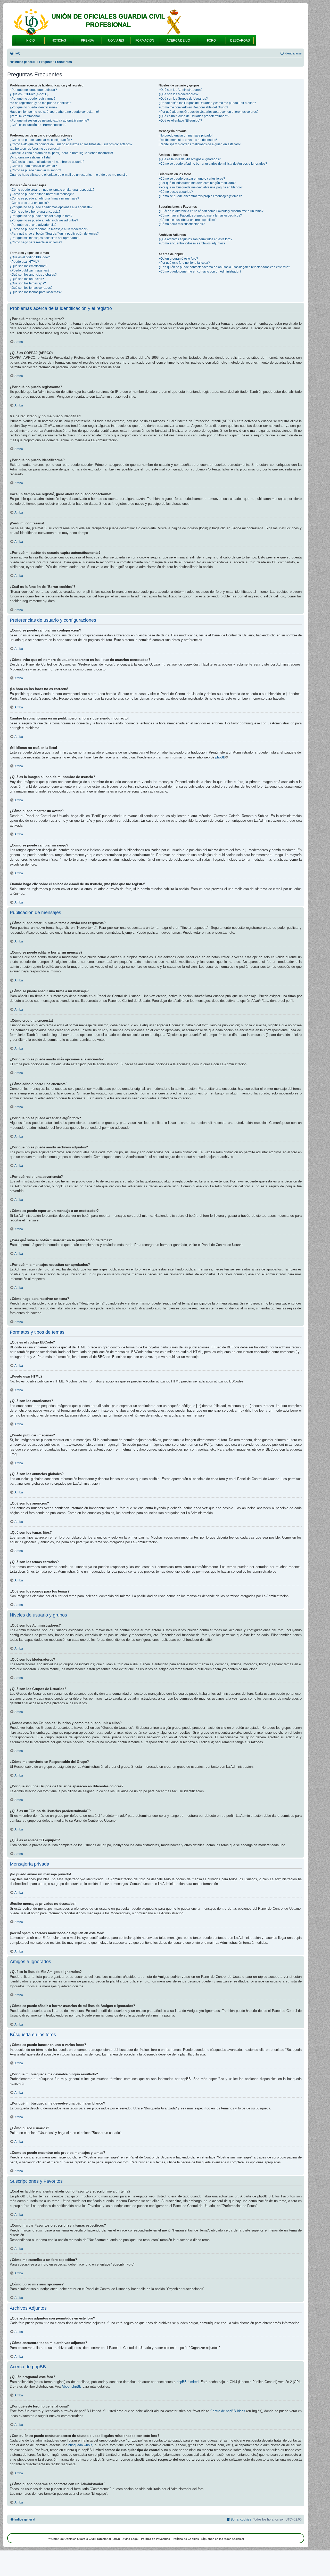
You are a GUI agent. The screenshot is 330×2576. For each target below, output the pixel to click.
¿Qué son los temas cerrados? (31, 288)
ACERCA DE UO (178, 41)
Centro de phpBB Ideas (228, 2411)
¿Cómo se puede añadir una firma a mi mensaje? (44, 198)
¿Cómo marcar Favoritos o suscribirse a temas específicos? (200, 215)
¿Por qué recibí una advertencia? (33, 225)
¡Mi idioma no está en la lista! (30, 157)
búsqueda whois (80, 2445)
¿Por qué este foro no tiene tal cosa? (184, 263)
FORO (211, 41)
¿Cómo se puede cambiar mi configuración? (41, 140)
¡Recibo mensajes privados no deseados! (188, 140)
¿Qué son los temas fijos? (28, 283)
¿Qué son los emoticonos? (28, 266)
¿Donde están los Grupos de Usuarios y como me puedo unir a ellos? (207, 103)
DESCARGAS (240, 41)
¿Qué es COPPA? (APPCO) (29, 94)
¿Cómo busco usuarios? (176, 192)
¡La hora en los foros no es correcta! (35, 149)
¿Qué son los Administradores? (180, 90)
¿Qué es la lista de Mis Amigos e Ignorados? (190, 159)
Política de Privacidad (156, 2539)
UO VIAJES (116, 41)
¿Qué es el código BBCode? (30, 257)
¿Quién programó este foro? (178, 259)
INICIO (30, 41)
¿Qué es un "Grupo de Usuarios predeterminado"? (194, 116)
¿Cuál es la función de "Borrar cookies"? (38, 125)
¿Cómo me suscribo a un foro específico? (188, 220)
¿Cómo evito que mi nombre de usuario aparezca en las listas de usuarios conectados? (71, 144)
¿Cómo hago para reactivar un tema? (36, 242)
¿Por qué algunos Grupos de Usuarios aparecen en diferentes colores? (209, 112)
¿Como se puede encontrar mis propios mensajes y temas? (200, 196)
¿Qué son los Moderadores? (179, 94)
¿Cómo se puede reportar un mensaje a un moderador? (49, 229)
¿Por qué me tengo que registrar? (33, 90)
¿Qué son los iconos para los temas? (36, 292)
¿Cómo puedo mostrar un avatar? (33, 166)
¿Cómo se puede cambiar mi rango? (35, 170)
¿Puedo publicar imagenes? (30, 270)
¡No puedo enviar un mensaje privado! (185, 135)
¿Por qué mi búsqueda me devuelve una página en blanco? (201, 187)
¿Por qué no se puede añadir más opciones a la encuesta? (51, 207)
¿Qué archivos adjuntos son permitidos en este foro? (195, 239)
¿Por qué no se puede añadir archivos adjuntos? (44, 220)
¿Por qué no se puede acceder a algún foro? (41, 216)
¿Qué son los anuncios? (27, 279)
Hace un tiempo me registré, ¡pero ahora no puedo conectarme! (54, 112)
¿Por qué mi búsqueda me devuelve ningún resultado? (197, 183)
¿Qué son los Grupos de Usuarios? (183, 99)
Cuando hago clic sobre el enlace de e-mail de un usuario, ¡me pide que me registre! (69, 175)
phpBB (220, 757)
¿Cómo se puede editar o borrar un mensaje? (42, 194)
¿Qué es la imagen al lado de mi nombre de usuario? (47, 162)
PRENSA (87, 41)
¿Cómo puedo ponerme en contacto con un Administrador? (200, 271)
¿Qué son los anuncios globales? (33, 275)
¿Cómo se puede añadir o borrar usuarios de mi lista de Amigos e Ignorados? (213, 164)
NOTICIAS (59, 41)
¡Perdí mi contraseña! (25, 116)
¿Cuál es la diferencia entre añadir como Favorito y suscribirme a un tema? (211, 211)
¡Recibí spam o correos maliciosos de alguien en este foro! (200, 144)
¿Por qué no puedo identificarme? (34, 107)
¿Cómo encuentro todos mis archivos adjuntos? (192, 243)
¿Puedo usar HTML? (24, 262)
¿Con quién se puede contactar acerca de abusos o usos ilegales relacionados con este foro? (224, 267)
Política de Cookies (186, 2539)
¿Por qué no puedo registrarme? (33, 99)
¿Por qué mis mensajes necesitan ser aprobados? (45, 238)
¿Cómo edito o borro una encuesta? (35, 212)
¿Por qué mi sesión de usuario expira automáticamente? (49, 121)
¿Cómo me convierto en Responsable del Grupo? (193, 107)
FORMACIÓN (145, 41)
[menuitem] (15, 54)
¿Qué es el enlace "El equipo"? (180, 121)
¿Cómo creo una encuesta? (29, 203)
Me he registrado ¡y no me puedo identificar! (41, 103)
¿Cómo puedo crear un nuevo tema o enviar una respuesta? (52, 190)
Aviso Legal (130, 2539)
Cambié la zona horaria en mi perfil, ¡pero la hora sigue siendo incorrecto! (61, 153)
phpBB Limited (188, 2382)
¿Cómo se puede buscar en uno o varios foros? (192, 179)
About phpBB (72, 2386)
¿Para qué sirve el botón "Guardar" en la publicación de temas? (54, 234)
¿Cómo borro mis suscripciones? (182, 224)
